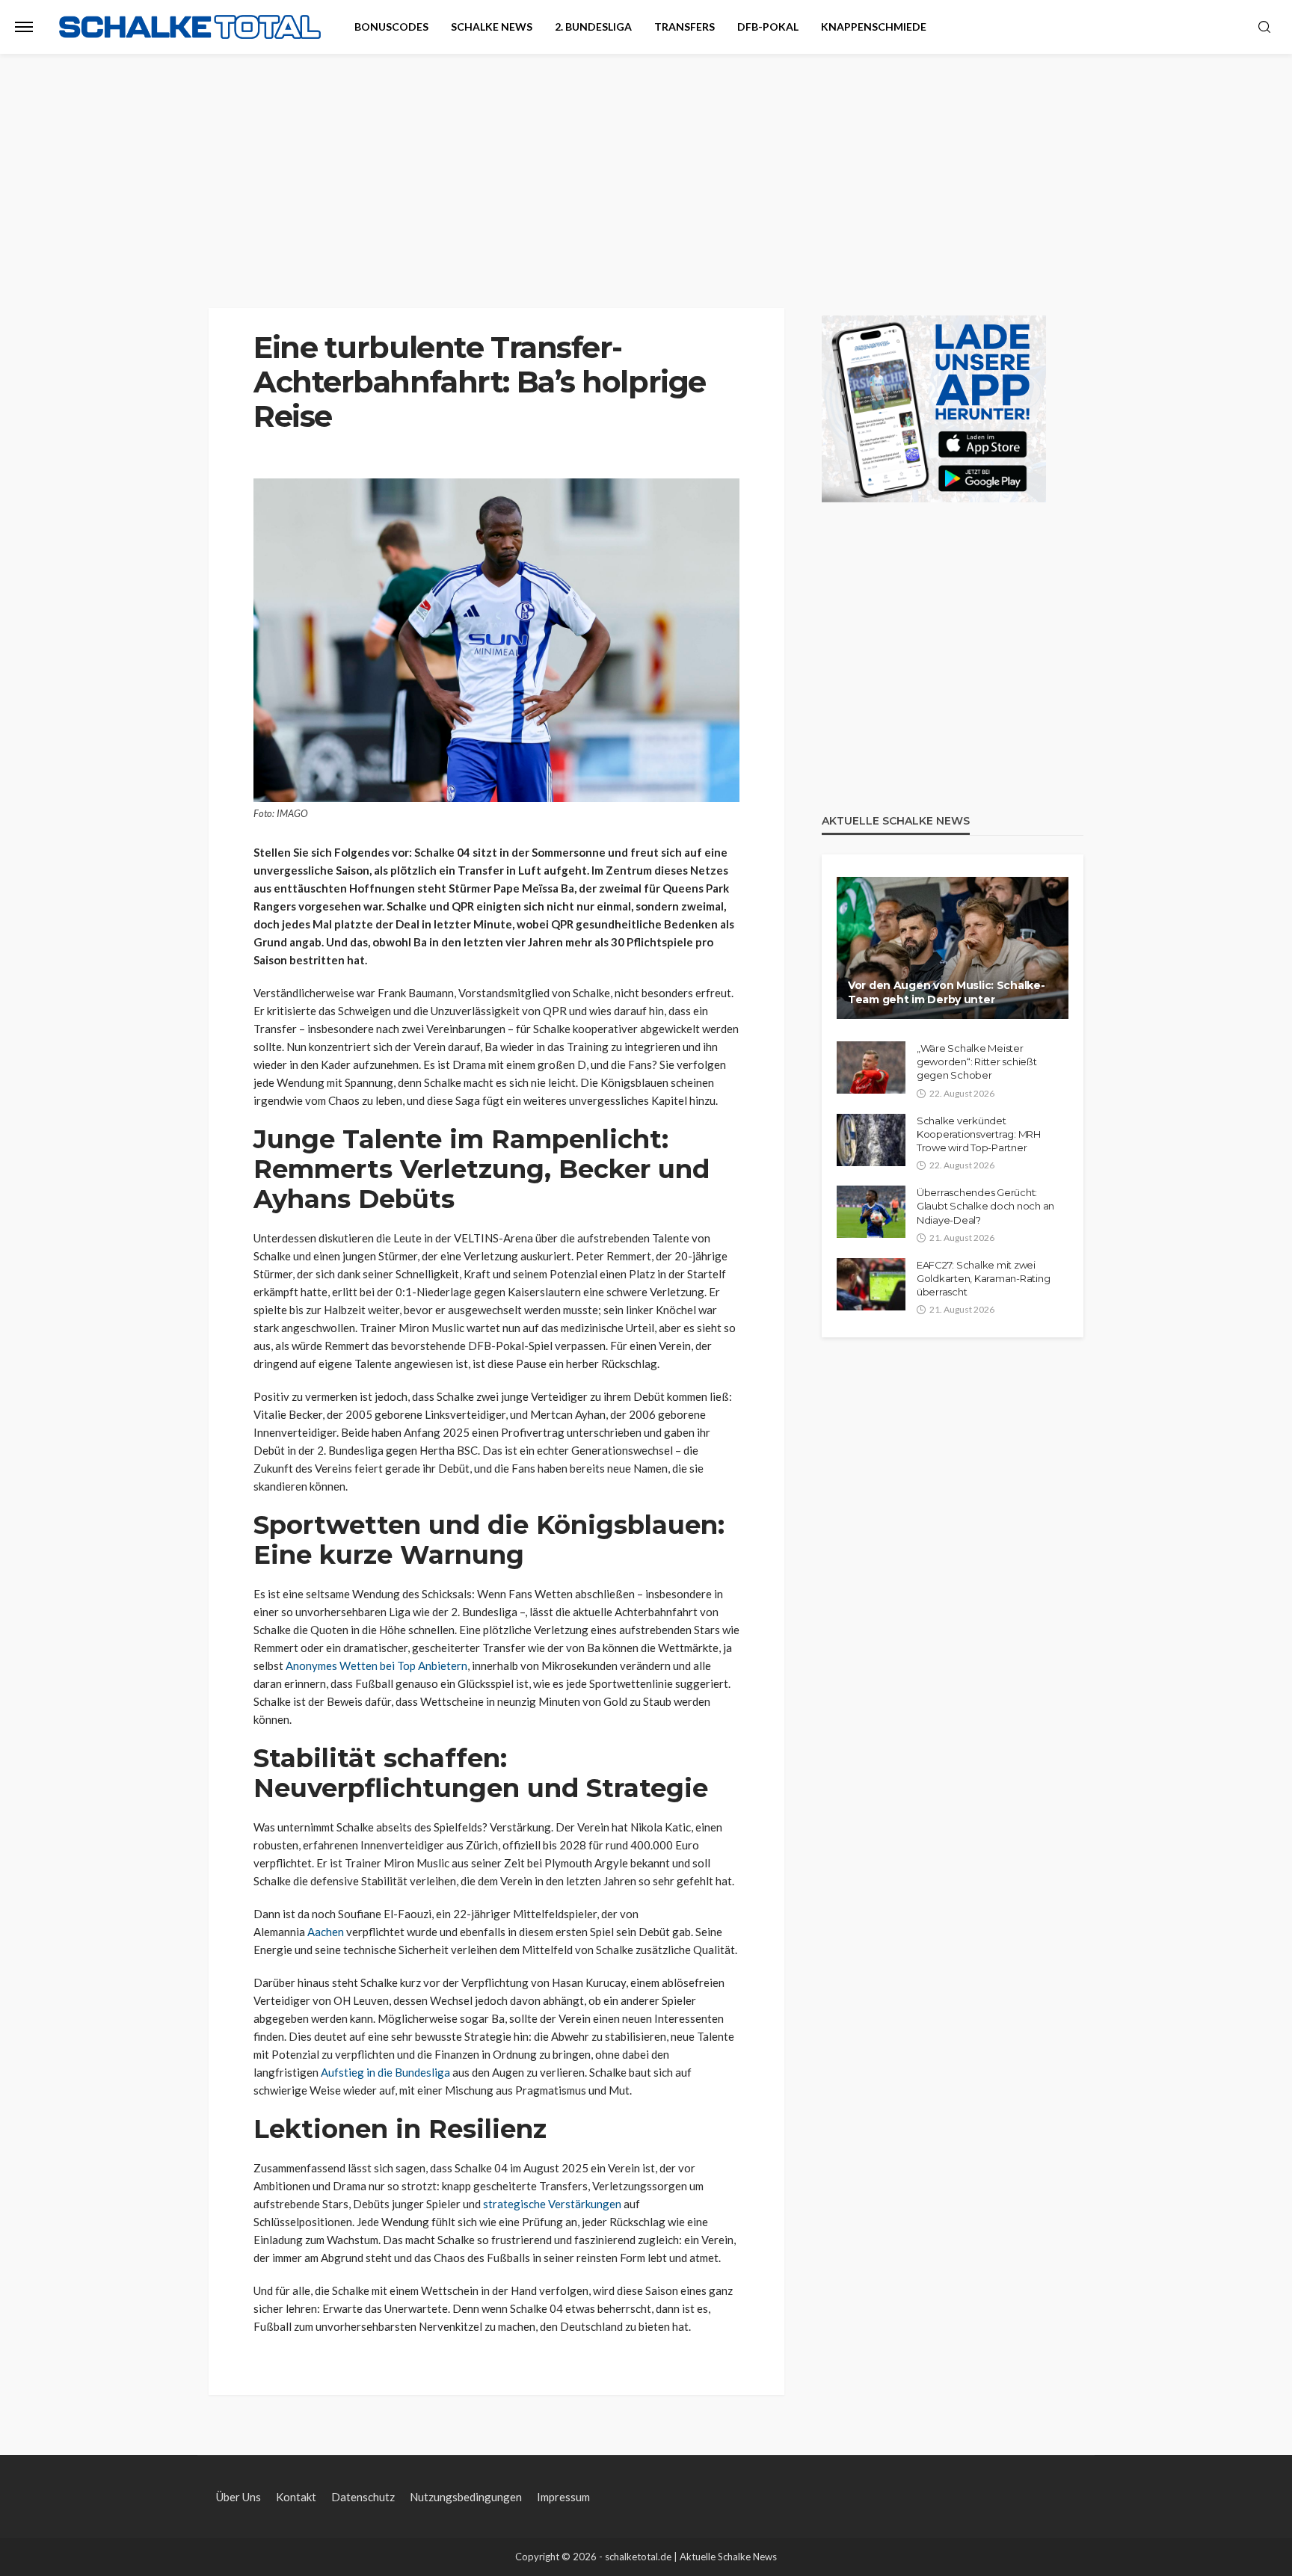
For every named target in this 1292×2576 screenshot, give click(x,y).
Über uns (239, 2497)
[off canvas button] (24, 27)
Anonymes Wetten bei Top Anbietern (376, 1666)
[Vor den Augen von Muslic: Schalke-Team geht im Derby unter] (953, 948)
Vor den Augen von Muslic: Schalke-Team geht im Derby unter (946, 993)
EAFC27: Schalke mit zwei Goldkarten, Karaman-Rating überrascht (983, 1278)
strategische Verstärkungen (552, 2204)
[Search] (1264, 28)
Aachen (326, 1932)
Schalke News (492, 27)
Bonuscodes (391, 27)
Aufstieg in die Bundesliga (385, 2072)
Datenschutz (363, 2497)
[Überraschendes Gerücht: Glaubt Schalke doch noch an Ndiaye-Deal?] (871, 1212)
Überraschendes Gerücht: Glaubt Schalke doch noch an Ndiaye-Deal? (985, 1206)
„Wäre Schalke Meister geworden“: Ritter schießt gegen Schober (977, 1061)
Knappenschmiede (874, 27)
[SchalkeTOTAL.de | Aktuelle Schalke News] (190, 27)
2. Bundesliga (593, 27)
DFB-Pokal (768, 27)
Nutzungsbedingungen (466, 2497)
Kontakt (296, 2497)
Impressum (563, 2497)
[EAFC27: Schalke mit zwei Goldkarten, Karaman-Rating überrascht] (871, 1284)
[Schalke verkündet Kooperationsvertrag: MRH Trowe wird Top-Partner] (871, 1140)
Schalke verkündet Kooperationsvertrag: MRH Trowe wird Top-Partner (979, 1134)
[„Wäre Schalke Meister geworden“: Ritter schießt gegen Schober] (871, 1067)
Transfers (685, 27)
